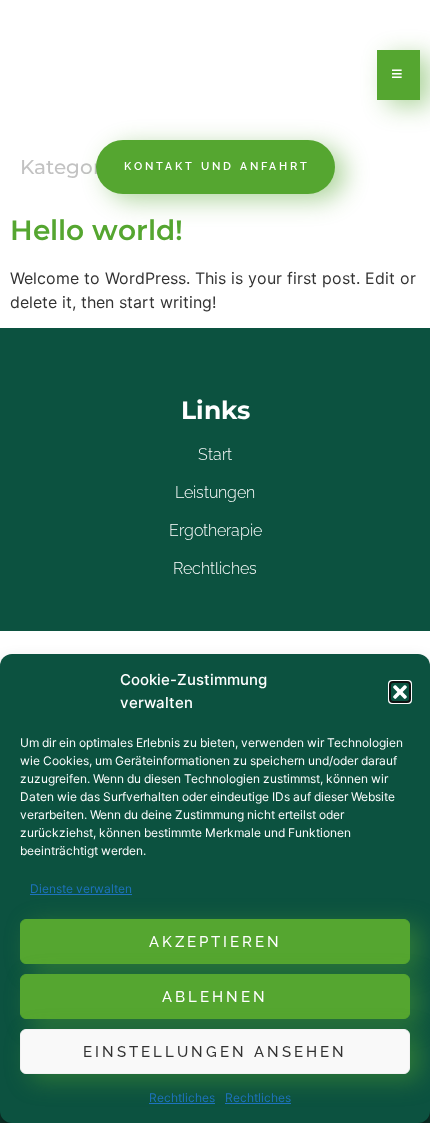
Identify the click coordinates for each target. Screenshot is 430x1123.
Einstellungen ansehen (215, 1052)
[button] (400, 692)
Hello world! (96, 230)
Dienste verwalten (81, 888)
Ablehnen (215, 997)
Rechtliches (182, 1097)
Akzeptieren (215, 942)
